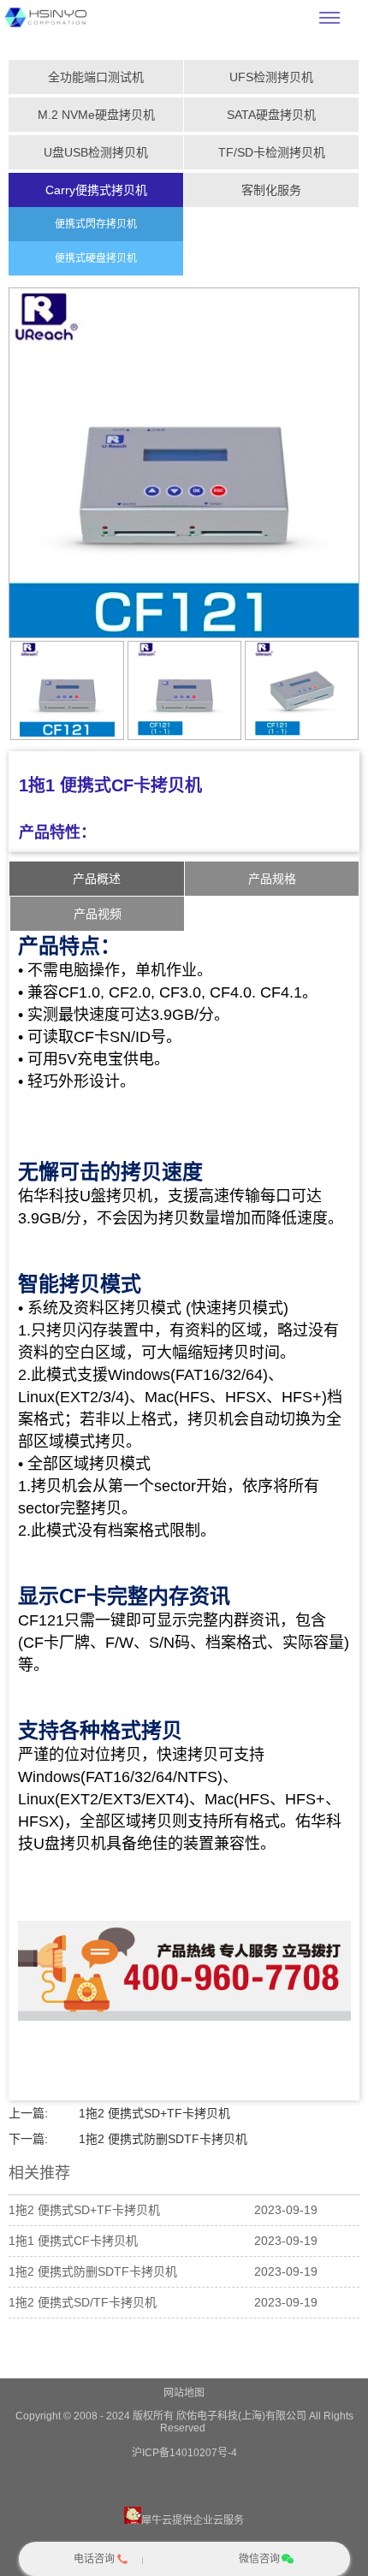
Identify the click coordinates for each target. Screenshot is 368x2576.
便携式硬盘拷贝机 (96, 258)
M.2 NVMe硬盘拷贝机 (96, 115)
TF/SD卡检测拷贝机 (272, 152)
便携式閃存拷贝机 (96, 224)
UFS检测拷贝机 (271, 77)
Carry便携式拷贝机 (96, 190)
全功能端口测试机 (96, 77)
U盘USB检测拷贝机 (96, 152)
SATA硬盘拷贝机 (271, 115)
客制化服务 (271, 190)
